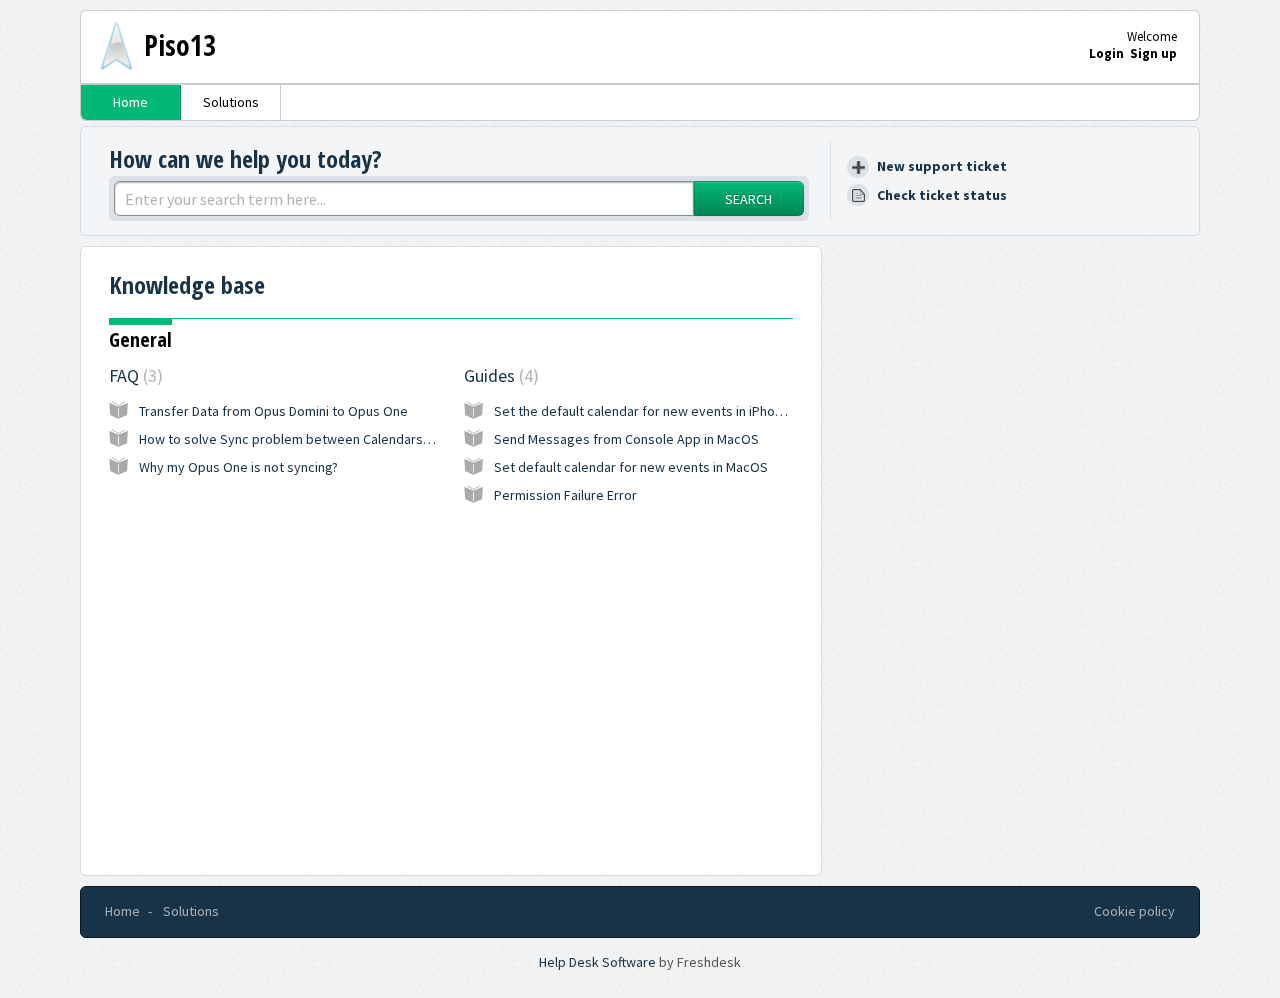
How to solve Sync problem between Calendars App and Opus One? (341, 439)
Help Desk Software (599, 962)
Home (130, 102)
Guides (498, 375)
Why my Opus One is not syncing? (238, 467)
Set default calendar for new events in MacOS (631, 467)
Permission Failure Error (565, 495)
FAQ (133, 375)
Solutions (231, 102)
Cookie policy (1134, 911)
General (140, 339)
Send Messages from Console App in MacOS (626, 439)
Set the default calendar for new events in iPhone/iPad (657, 411)
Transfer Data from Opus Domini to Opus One (273, 411)
